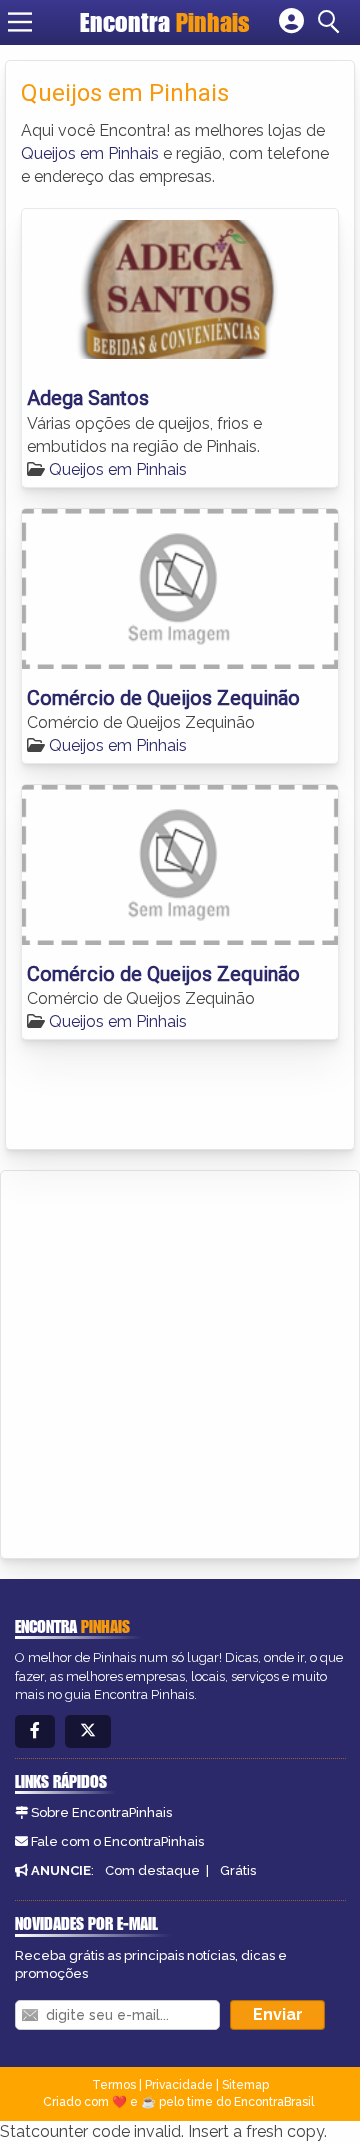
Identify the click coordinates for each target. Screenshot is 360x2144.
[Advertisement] (180, 1361)
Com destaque (152, 1870)
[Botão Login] (291, 22)
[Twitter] (88, 1731)
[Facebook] (35, 1731)
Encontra (165, 22)
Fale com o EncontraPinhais (117, 1841)
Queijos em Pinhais (90, 153)
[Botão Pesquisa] (332, 22)
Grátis (238, 1870)
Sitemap (245, 2085)
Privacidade (179, 2085)
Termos (114, 2085)
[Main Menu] (20, 22)
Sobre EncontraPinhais (101, 1812)
